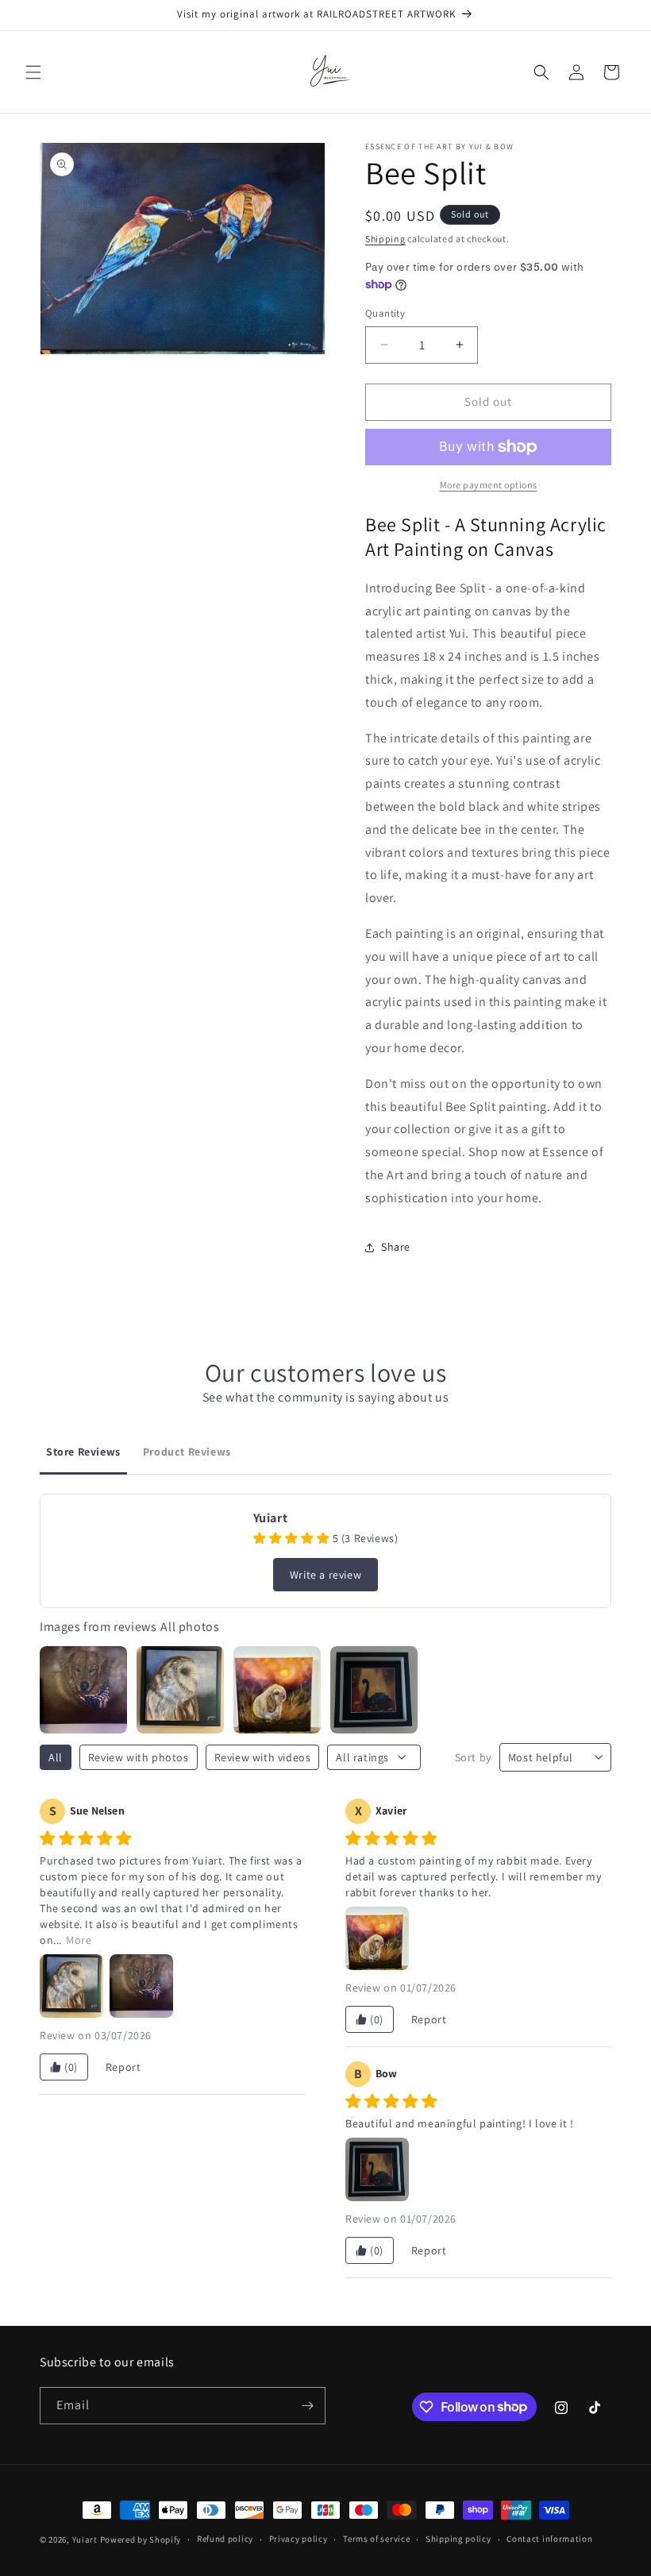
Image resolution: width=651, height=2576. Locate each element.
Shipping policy (458, 2539)
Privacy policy (299, 2539)
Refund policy (225, 2539)
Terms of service (376, 2539)
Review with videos (263, 1757)
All (56, 1757)
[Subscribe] (307, 2406)
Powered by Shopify (141, 2539)
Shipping (385, 239)
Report (123, 2067)
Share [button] (396, 1247)
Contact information (549, 2539)
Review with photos (139, 1757)
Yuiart (85, 2539)
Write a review (325, 1575)
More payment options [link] (489, 485)
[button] (33, 72)
